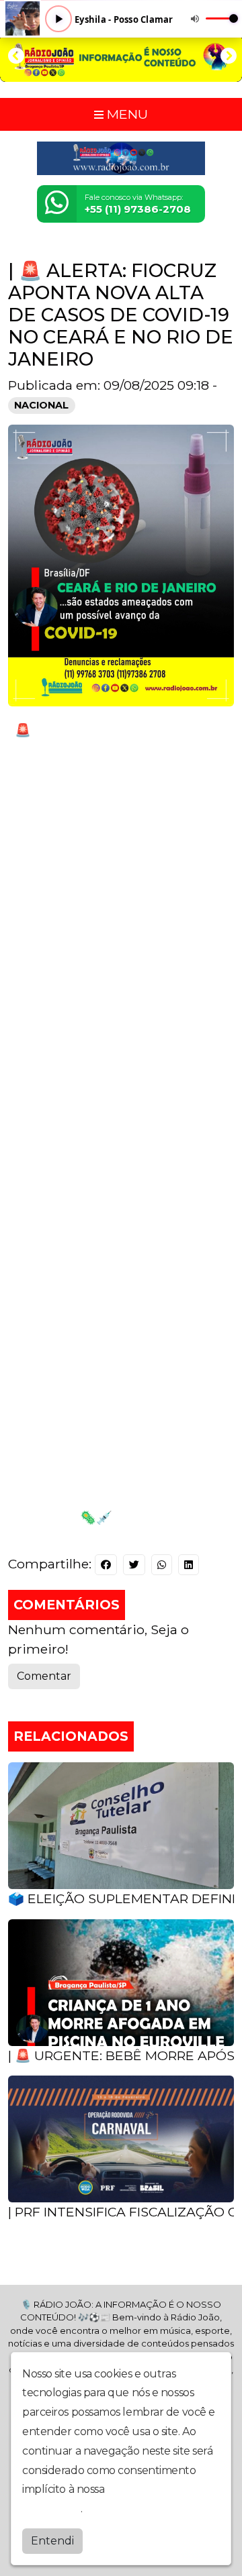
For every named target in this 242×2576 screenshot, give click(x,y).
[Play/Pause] (58, 19)
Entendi (52, 2541)
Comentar (44, 1676)
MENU (126, 114)
